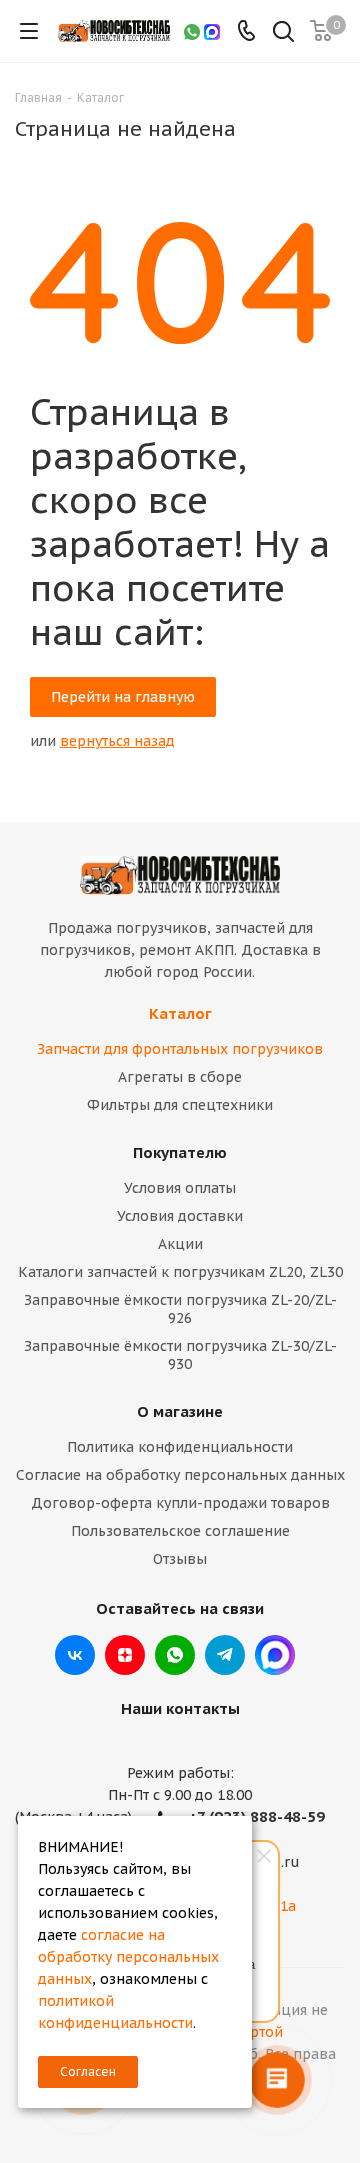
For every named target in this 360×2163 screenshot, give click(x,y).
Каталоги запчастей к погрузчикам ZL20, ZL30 (180, 1272)
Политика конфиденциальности (180, 1447)
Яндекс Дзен (125, 1655)
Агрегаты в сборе (180, 1077)
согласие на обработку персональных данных (128, 1957)
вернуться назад (117, 741)
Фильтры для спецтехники (180, 1105)
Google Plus (275, 1655)
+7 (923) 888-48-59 (256, 1816)
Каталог (180, 1013)
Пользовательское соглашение (180, 1531)
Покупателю (180, 1152)
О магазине (180, 1411)
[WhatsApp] (192, 31)
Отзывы (180, 1559)
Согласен (88, 2071)
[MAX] (212, 31)
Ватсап (175, 1655)
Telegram (225, 1655)
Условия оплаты (180, 1188)
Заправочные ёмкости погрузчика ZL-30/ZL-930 (180, 1355)
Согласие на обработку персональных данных (180, 1475)
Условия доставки (180, 1216)
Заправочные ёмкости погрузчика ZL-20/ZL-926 (180, 1309)
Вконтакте (75, 1655)
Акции (180, 1244)
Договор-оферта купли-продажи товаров (180, 1503)
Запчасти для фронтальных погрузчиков (180, 1049)
